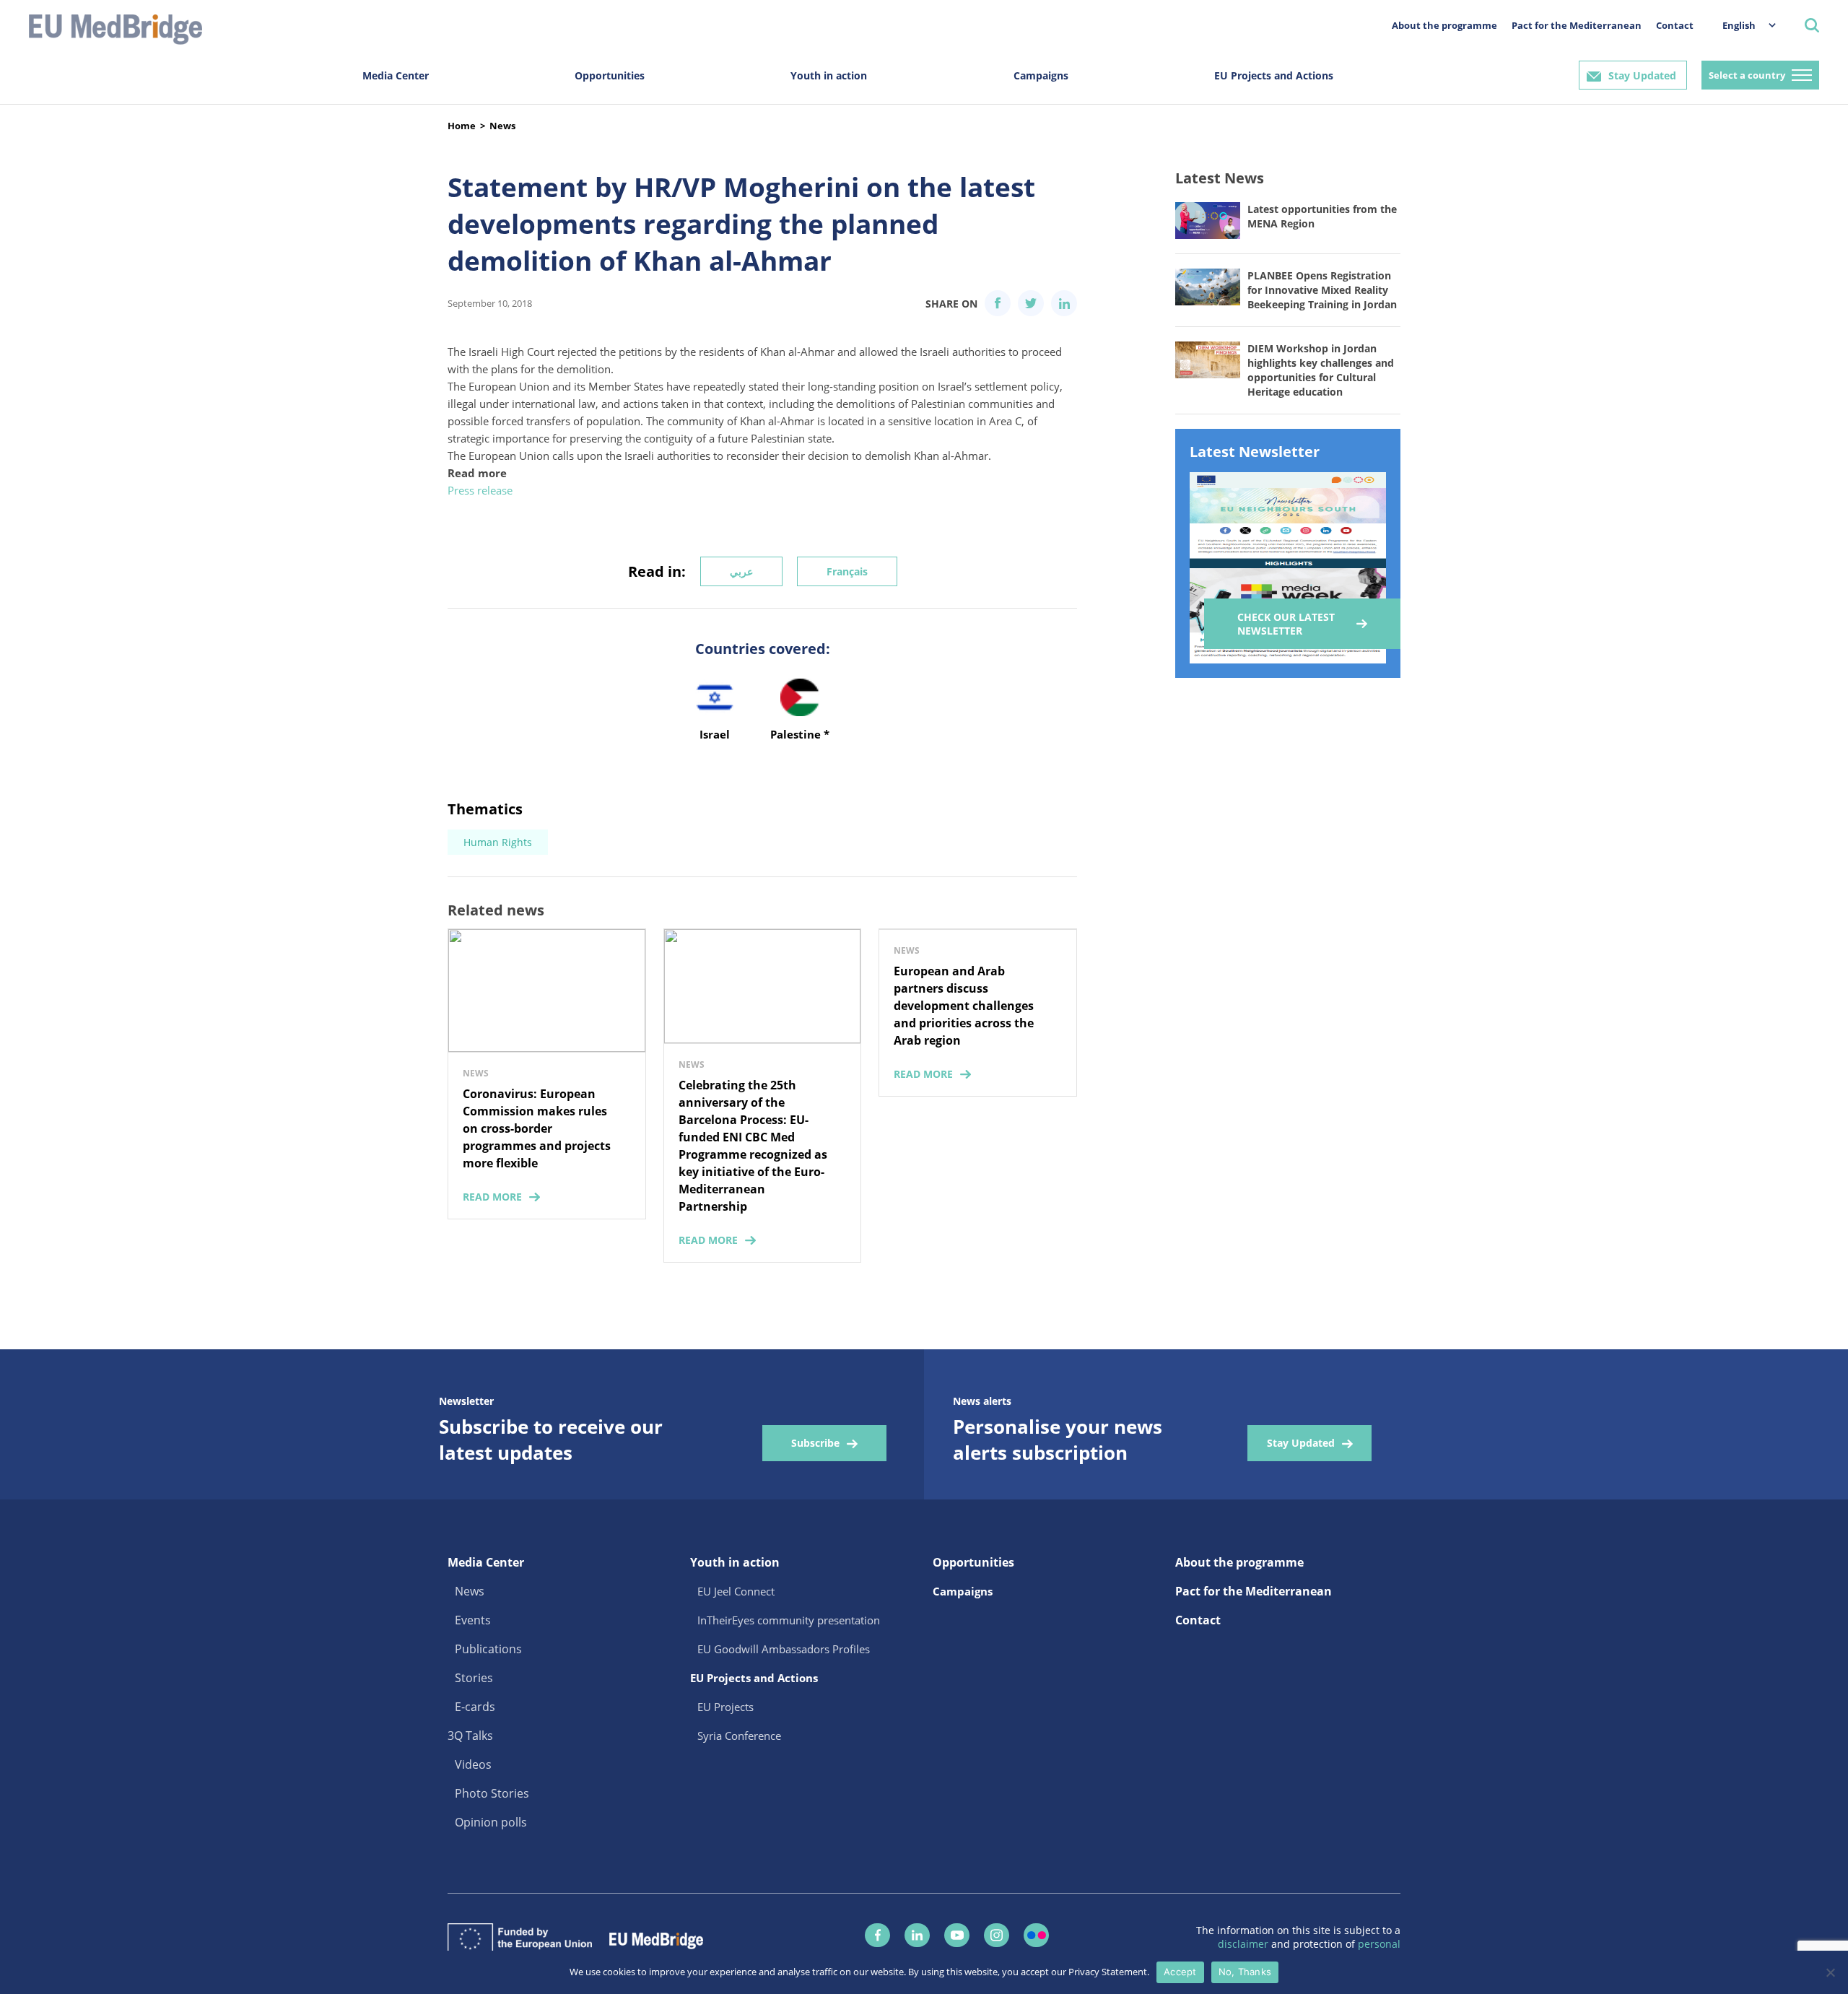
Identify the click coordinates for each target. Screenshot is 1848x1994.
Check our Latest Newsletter (1286, 624)
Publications (488, 1649)
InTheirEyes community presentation (789, 1620)
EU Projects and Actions (1274, 75)
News (502, 126)
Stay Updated (1642, 75)
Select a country (1747, 75)
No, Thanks (1245, 1972)
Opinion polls (491, 1822)
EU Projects (725, 1707)
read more (492, 1197)
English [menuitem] (1739, 25)
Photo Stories (492, 1793)
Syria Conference (739, 1736)
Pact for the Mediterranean (1577, 25)
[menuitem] (1742, 25)
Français (847, 571)
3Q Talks (470, 1736)
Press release (480, 490)
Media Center (396, 75)
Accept (1180, 1972)
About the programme (1444, 25)
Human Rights (498, 842)
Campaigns (1041, 75)
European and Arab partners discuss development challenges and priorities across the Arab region (964, 1006)
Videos (473, 1764)
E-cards (475, 1707)
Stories (474, 1678)
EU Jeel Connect (736, 1591)
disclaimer (1245, 1944)
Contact (1675, 25)
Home (462, 126)
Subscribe (815, 1443)
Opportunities (610, 75)
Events (473, 1620)
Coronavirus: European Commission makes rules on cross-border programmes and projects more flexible (537, 1128)
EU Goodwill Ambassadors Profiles (784, 1649)
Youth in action (829, 75)
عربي (741, 571)
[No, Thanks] (1830, 1972)
